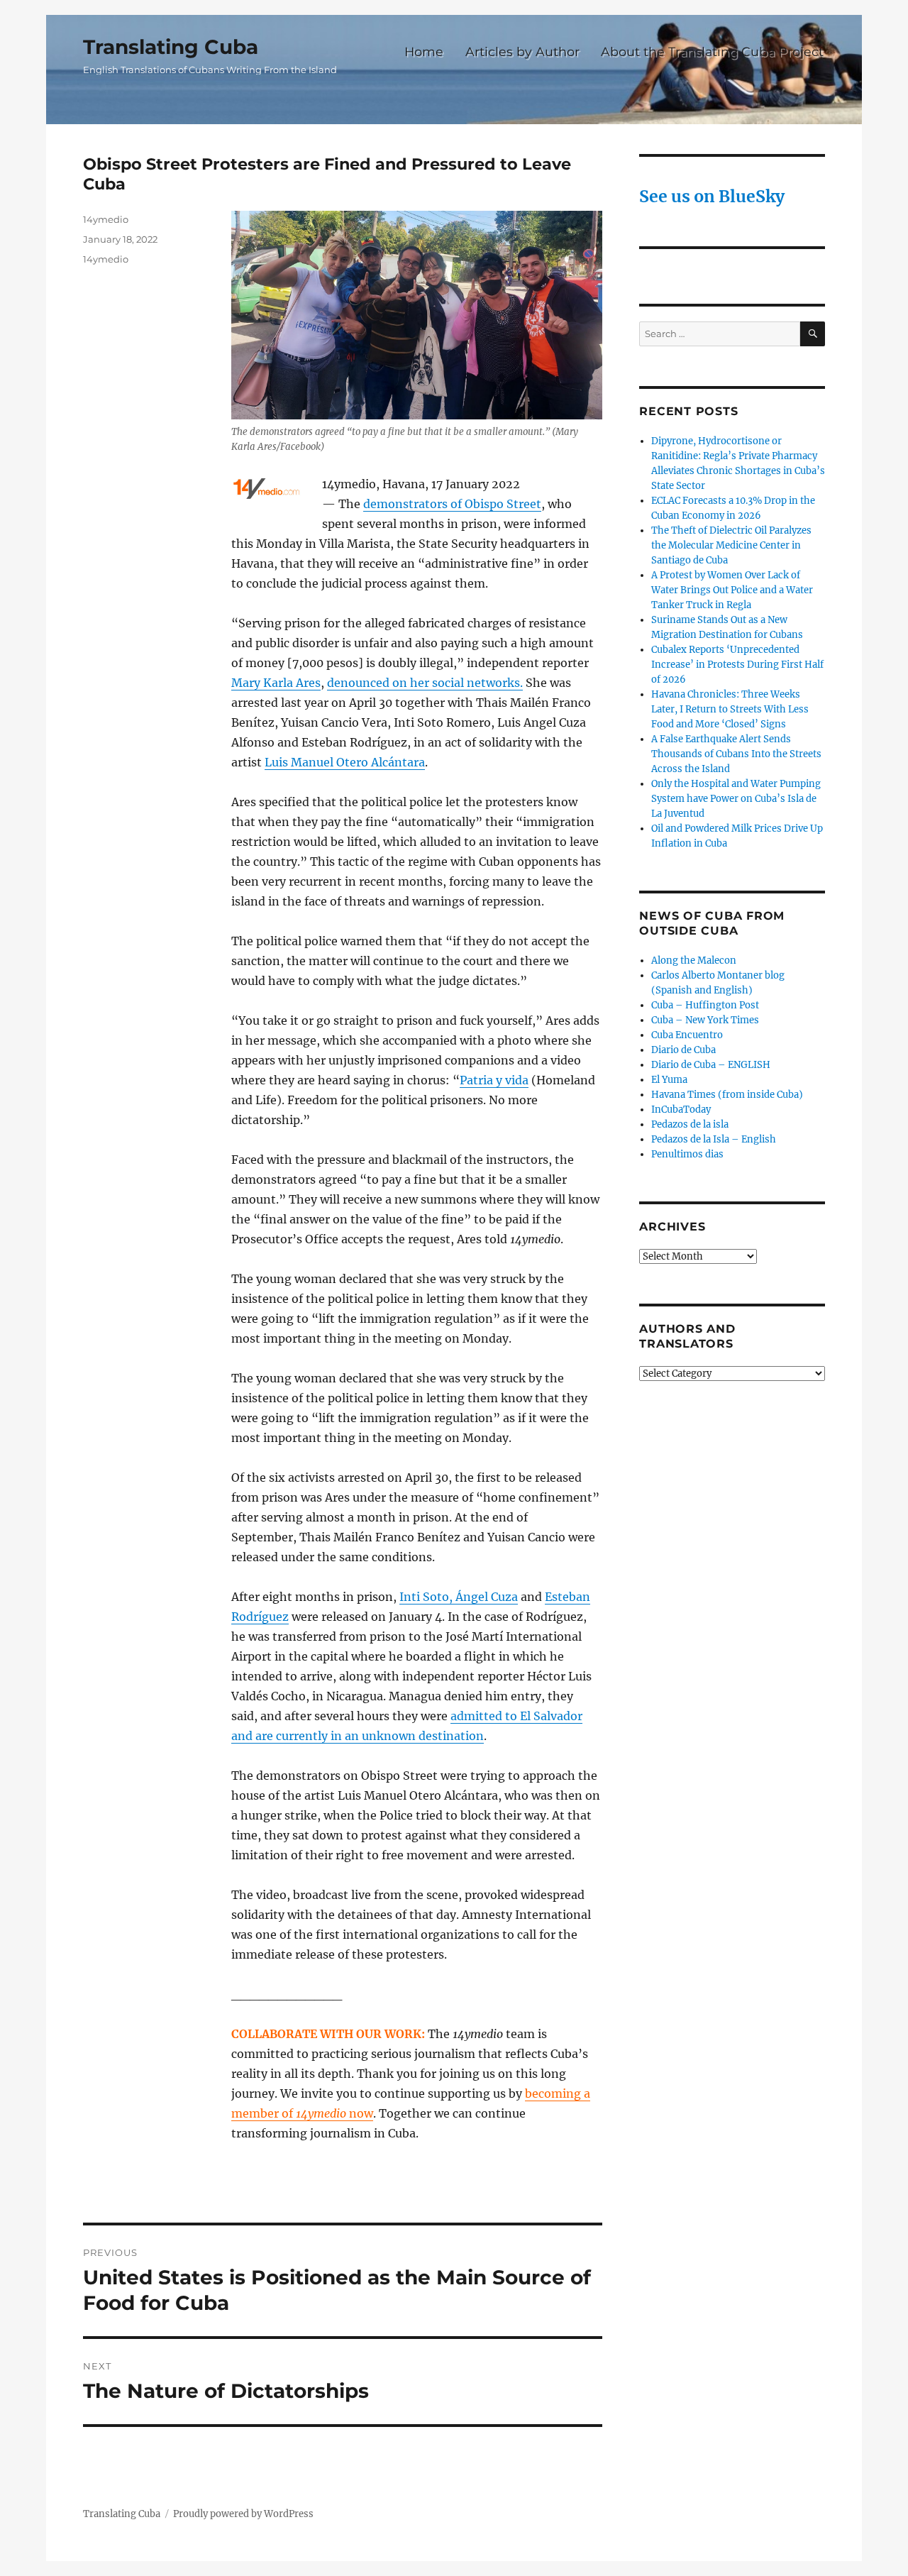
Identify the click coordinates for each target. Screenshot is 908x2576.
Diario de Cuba (683, 1050)
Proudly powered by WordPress (243, 2514)
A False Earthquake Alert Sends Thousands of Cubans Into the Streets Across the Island (736, 754)
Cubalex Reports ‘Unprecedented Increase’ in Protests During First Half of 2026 (737, 665)
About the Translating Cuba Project (712, 51)
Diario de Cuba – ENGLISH (711, 1065)
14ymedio (106, 219)
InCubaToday (681, 1110)
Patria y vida (494, 1080)
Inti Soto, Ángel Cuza (459, 1597)
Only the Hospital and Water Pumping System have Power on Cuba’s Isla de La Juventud (736, 799)
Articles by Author (522, 51)
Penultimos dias (687, 1154)
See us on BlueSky (712, 196)
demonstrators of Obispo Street (452, 504)
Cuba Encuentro (687, 1035)
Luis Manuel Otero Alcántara (345, 762)
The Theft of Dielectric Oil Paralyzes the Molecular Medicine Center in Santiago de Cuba (731, 545)
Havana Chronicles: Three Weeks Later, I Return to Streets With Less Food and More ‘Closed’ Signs (730, 709)
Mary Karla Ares (276, 683)
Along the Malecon (694, 961)
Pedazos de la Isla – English (714, 1139)
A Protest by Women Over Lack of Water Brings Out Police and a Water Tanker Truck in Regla (732, 590)
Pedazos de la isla (690, 1124)
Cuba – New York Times (705, 1020)
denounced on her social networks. (425, 683)
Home (424, 51)
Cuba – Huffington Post (705, 1005)
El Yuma (669, 1080)
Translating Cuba (171, 47)
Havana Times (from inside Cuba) (727, 1095)
